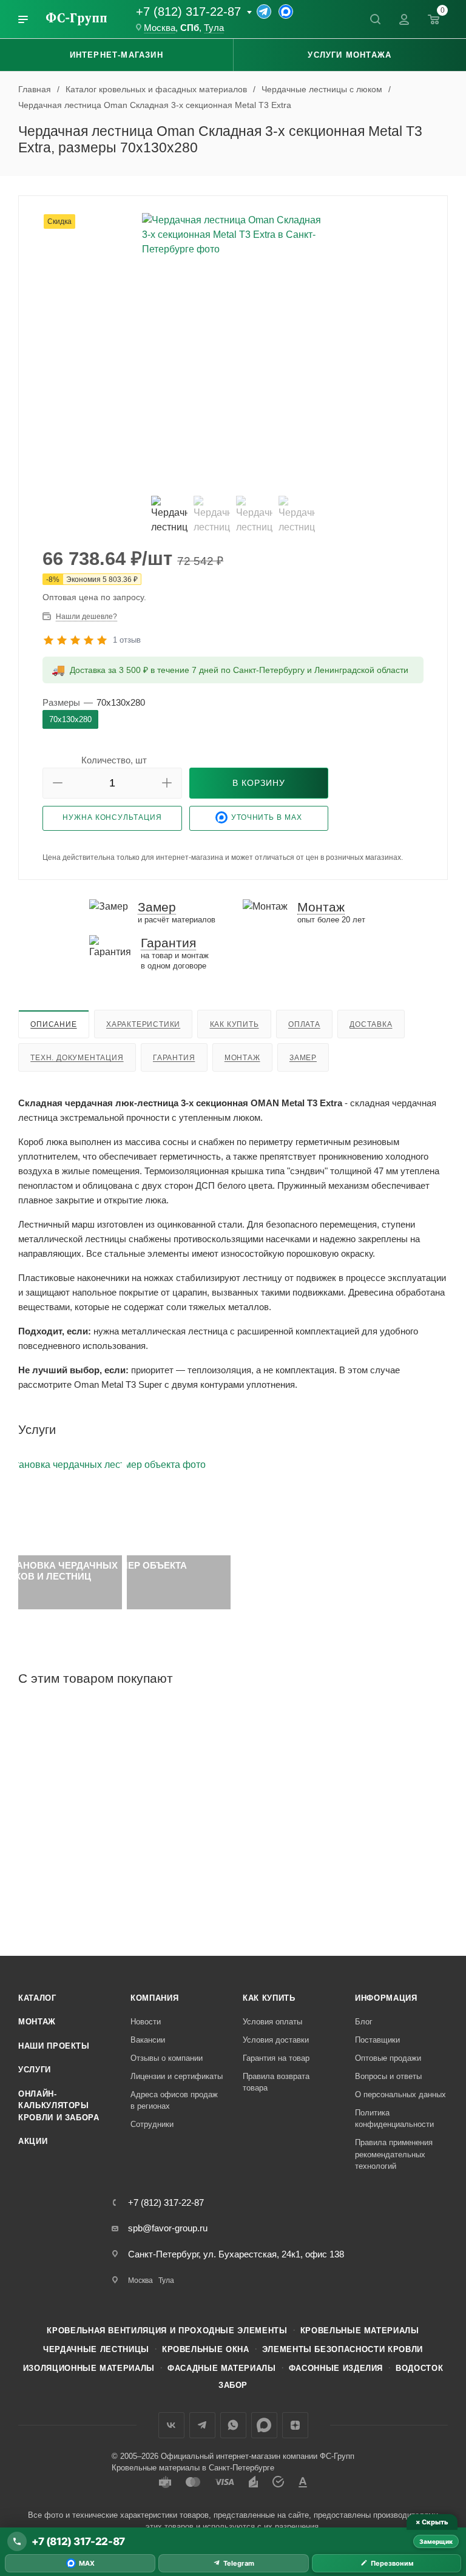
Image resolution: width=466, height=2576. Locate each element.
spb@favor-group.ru (168, 2228)
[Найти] (375, 19)
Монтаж (242, 1058)
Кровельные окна (206, 2349)
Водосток (419, 2368)
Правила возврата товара (276, 2082)
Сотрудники (152, 2124)
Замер (303, 1058)
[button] (58, 783)
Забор (233, 2385)
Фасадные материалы (222, 2368)
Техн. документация (77, 1058)
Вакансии (148, 2040)
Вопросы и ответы (388, 2076)
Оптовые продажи (388, 2058)
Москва (160, 28)
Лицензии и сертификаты (177, 2076)
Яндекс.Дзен (295, 2425)
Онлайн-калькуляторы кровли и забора (59, 2106)
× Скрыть (432, 2522)
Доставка (371, 1024)
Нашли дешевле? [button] (86, 617)
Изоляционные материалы (89, 2368)
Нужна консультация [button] (112, 817)
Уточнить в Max (267, 817)
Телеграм (202, 2425)
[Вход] (404, 19)
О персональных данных (400, 2094)
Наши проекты (54, 2046)
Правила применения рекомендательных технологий (394, 2154)
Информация (386, 1998)
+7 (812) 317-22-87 (188, 12)
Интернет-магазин (116, 55)
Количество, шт (114, 760)
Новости (146, 2022)
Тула (214, 28)
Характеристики (143, 1024)
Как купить (235, 1024)
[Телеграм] (264, 12)
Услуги (35, 2070)
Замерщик (436, 2541)
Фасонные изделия (336, 2368)
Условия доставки (276, 2040)
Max (264, 2425)
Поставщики (377, 2040)
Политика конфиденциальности (394, 2119)
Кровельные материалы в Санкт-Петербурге (193, 2468)
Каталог (37, 1998)
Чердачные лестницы (96, 2349)
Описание (53, 1024)
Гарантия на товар (276, 2058)
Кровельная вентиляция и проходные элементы (167, 2331)
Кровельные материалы (360, 2331)
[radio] (70, 719)
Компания (154, 1998)
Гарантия (174, 1058)
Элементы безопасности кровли (343, 2349)
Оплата (304, 1024)
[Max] (286, 12)
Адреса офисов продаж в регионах (174, 2101)
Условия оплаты (272, 2022)
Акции (33, 2141)
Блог (364, 2022)
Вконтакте (171, 2425)
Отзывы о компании (167, 2058)
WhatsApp (233, 2425)
